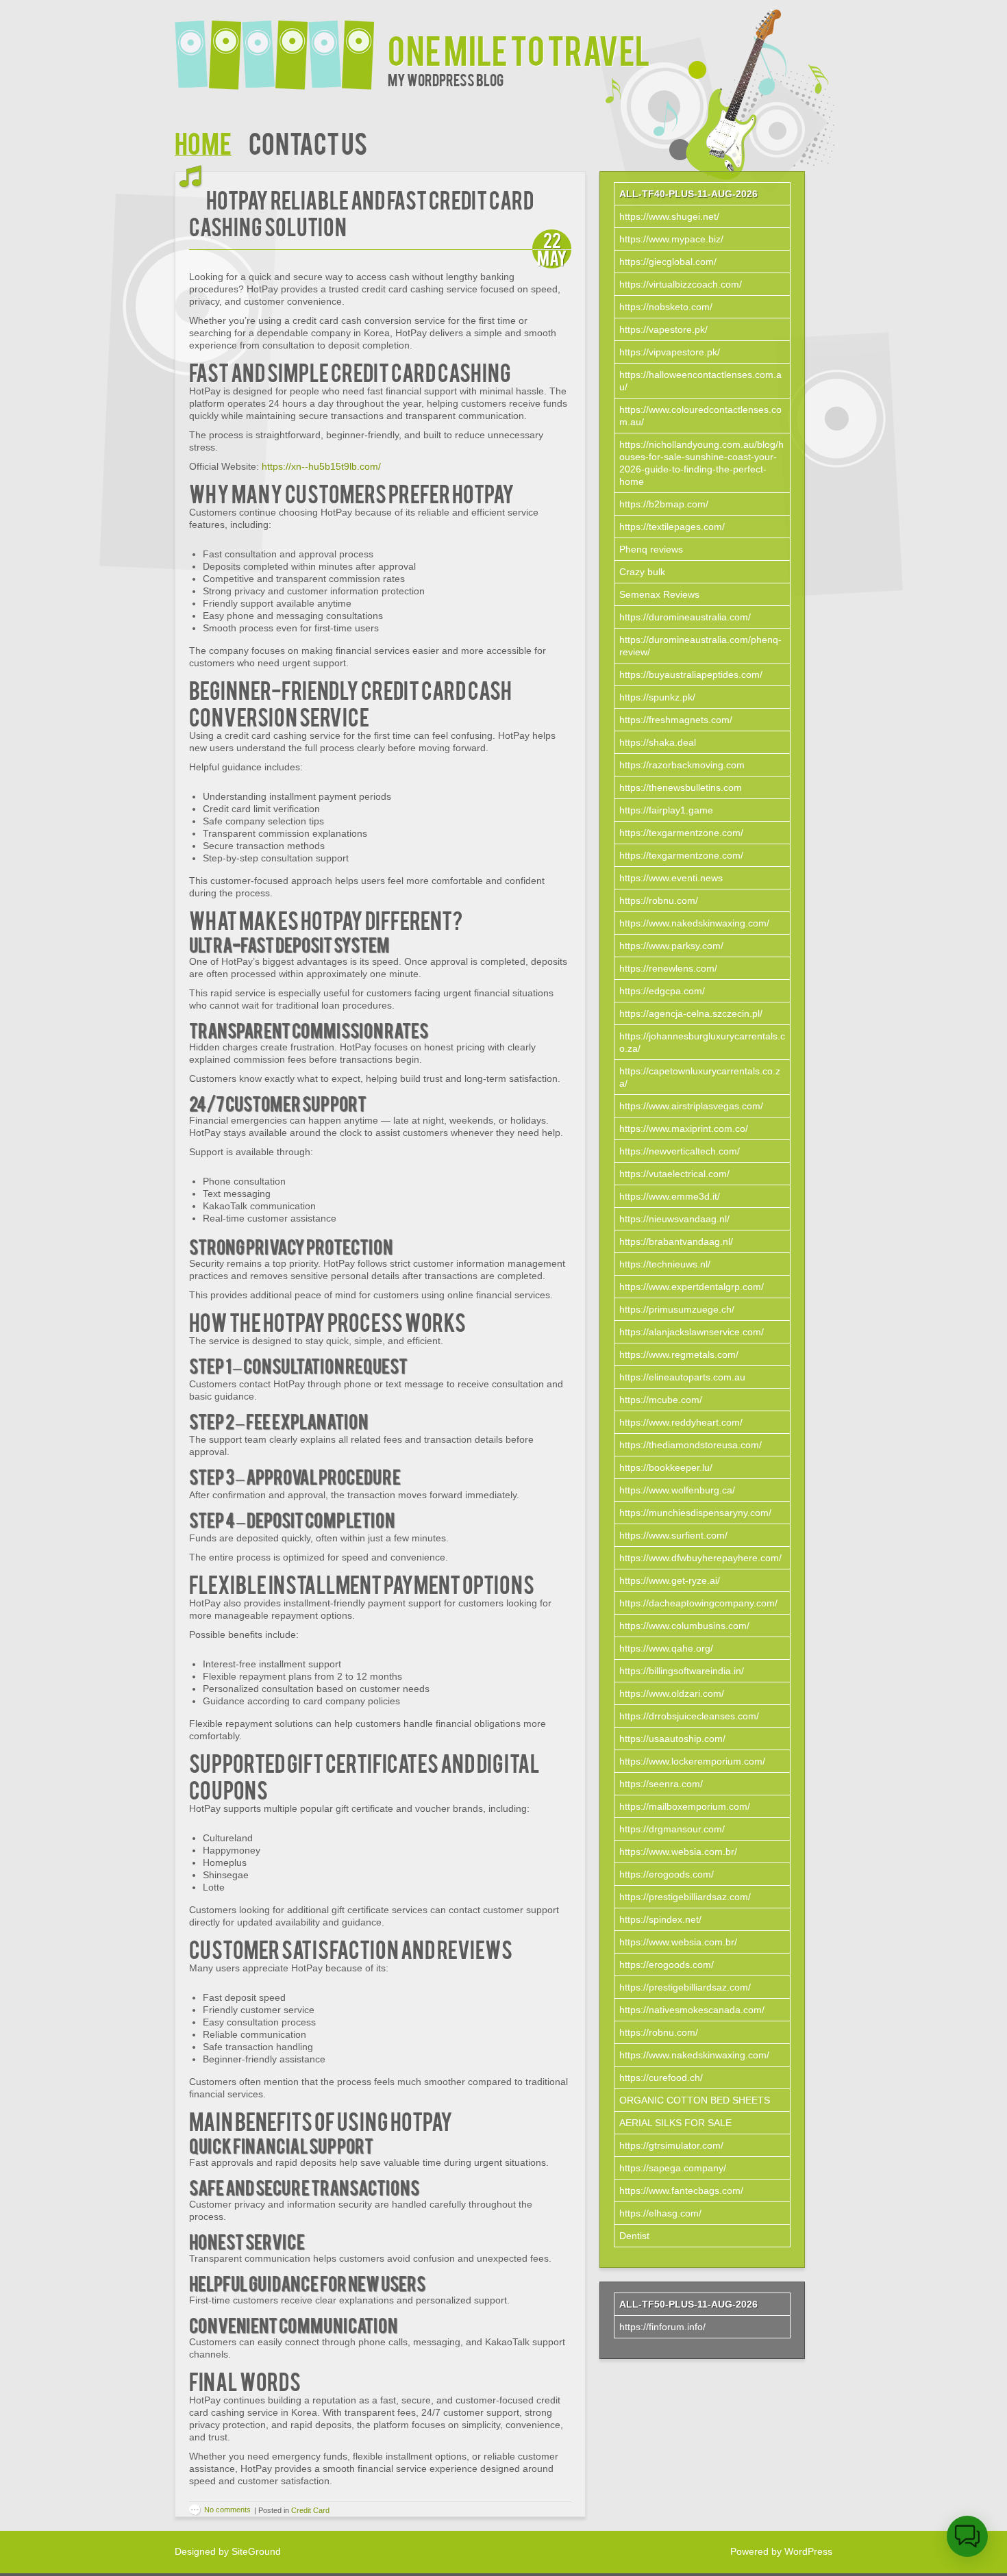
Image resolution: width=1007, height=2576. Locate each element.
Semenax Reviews (659, 594)
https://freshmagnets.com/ (676, 720)
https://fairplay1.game (666, 810)
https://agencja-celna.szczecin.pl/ (691, 1013)
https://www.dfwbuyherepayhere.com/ (700, 1558)
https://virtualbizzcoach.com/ (681, 284)
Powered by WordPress (781, 2551)
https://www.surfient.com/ (673, 1535)
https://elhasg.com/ (660, 2213)
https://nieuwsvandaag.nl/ (674, 1219)
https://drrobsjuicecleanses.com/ (689, 1716)
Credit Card (310, 2510)
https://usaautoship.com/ (672, 1739)
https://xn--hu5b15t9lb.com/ (321, 466)
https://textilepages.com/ (672, 527)
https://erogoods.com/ (667, 1874)
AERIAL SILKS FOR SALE (675, 2123)
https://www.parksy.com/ (671, 946)
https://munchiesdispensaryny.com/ (695, 1513)
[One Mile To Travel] (281, 46)
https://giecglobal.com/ (668, 262)
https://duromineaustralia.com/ (685, 617)
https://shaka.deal (658, 742)
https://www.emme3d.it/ (670, 1196)
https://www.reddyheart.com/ (681, 1422)
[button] (967, 2536)
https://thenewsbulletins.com (681, 787)
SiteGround (256, 2551)
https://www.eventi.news (671, 878)
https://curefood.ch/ (661, 2078)
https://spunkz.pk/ (657, 697)
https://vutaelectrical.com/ (674, 1174)
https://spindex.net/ (660, 1919)
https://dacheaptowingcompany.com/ (698, 1603)
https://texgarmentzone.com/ (681, 833)
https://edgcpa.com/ (662, 991)
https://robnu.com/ (659, 900)
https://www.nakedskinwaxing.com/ (694, 923)
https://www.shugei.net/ (669, 216)
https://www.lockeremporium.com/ (692, 1761)
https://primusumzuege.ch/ (677, 1309)
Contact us (308, 142)
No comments (227, 2510)
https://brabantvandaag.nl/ (676, 1241)
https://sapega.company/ (673, 2168)
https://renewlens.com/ (668, 968)
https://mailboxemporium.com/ (685, 1806)
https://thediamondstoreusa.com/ (691, 1445)
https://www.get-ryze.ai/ (670, 1580)
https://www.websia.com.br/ (678, 1852)
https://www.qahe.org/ (666, 1648)
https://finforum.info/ (662, 2327)
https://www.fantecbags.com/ (681, 2190)
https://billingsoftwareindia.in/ (682, 1671)
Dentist (634, 2236)
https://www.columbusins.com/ (684, 1626)
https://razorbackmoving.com (682, 765)
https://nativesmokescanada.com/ (692, 2010)
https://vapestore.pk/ (663, 329)
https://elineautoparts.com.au (682, 1377)
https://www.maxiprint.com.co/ (684, 1128)
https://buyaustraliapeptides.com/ (691, 674)
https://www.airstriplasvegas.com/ (691, 1106)
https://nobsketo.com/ (666, 307)
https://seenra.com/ (661, 1784)
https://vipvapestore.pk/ (670, 352)
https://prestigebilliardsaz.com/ (685, 1897)
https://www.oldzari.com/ (672, 1693)
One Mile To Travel (519, 49)
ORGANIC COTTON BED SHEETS (695, 2100)
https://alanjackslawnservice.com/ (692, 1332)
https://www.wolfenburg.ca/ (677, 1490)
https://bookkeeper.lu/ (666, 1467)
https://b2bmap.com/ (664, 504)
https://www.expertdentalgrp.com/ (692, 1287)
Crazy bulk (642, 572)
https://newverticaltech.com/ (680, 1151)
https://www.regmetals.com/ (679, 1354)
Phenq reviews (651, 549)
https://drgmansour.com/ (672, 1829)
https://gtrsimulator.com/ (671, 2145)
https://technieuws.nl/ (665, 1264)
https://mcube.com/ (661, 1400)
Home (203, 142)
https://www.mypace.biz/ (671, 239)
